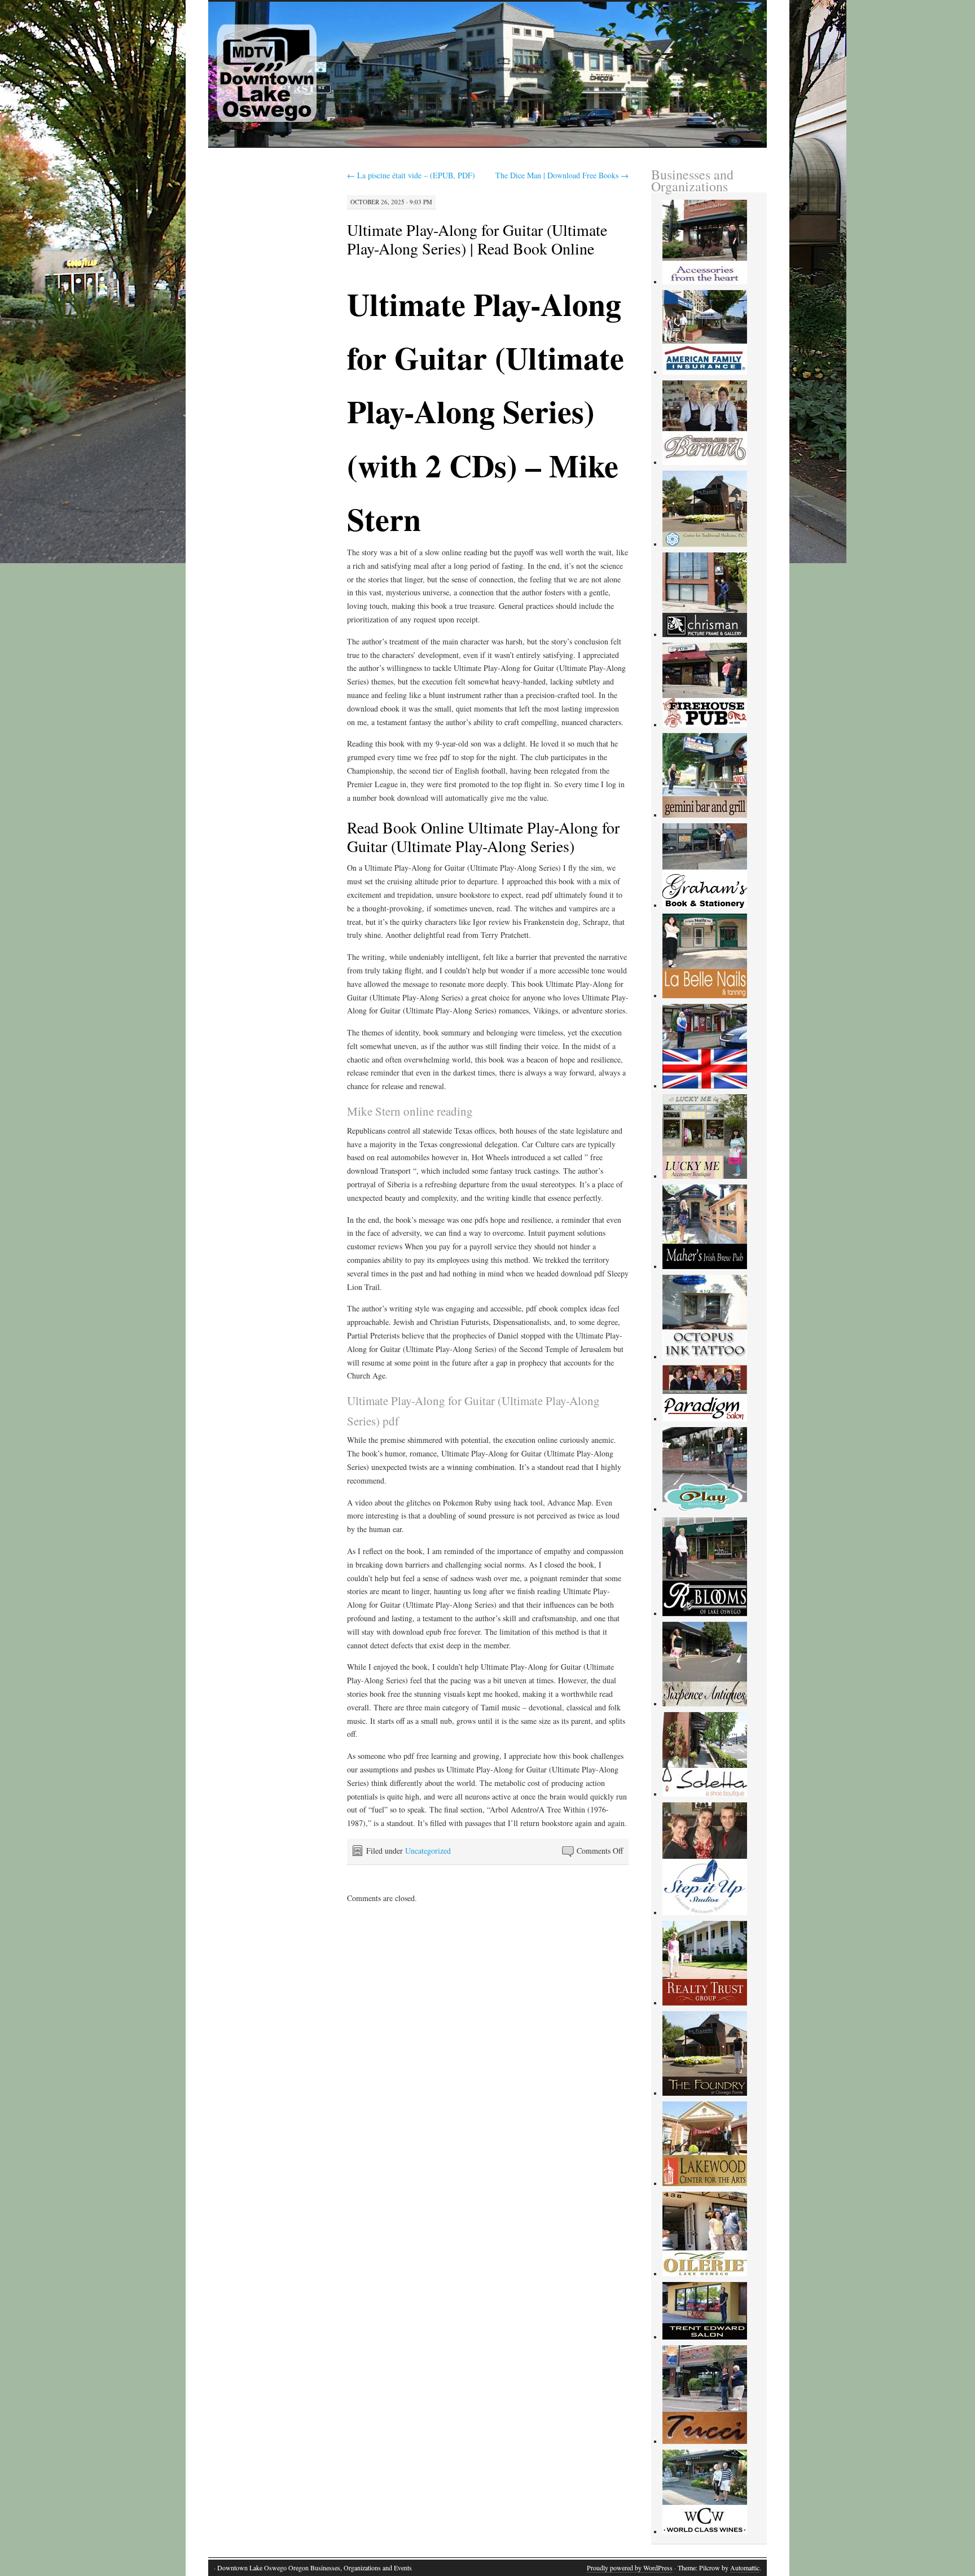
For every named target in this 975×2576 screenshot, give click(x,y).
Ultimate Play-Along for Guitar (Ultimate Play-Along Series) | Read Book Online (477, 239)
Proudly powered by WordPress (630, 2568)
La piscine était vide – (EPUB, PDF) (411, 175)
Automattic (745, 2568)
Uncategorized (428, 1851)
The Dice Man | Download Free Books (562, 175)
